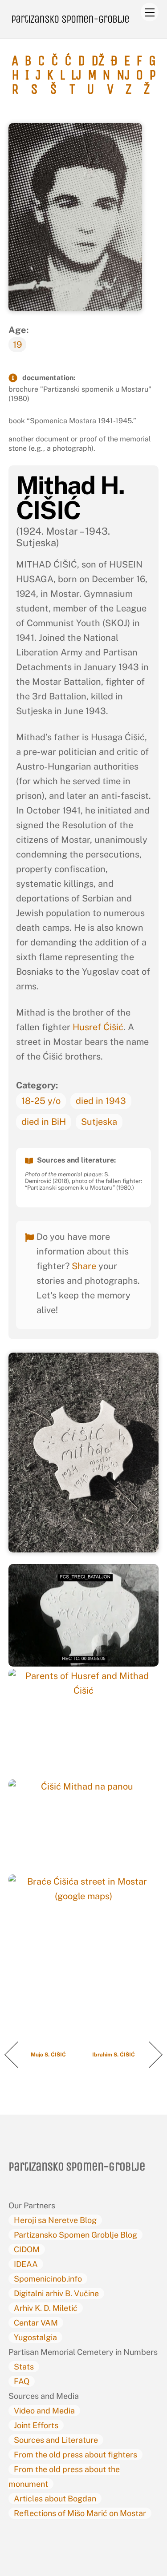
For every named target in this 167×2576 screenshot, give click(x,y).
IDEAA (26, 2264)
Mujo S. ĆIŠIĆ (49, 2055)
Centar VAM (36, 2323)
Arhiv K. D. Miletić (46, 2308)
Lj (76, 75)
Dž (98, 61)
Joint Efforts (36, 2425)
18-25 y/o (41, 1101)
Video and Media (44, 2411)
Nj (123, 75)
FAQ (22, 2381)
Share (84, 1266)
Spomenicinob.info (48, 2279)
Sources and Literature (56, 2440)
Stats (24, 2367)
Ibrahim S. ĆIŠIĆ (114, 2055)
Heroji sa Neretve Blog (55, 2220)
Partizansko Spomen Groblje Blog (75, 2235)
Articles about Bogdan (55, 2499)
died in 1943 (101, 1101)
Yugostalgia (35, 2337)
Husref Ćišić (98, 1027)
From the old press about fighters (75, 2455)
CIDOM (27, 2249)
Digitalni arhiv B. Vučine (56, 2293)
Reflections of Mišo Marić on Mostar (80, 2513)
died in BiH (44, 1122)
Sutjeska (99, 1122)
